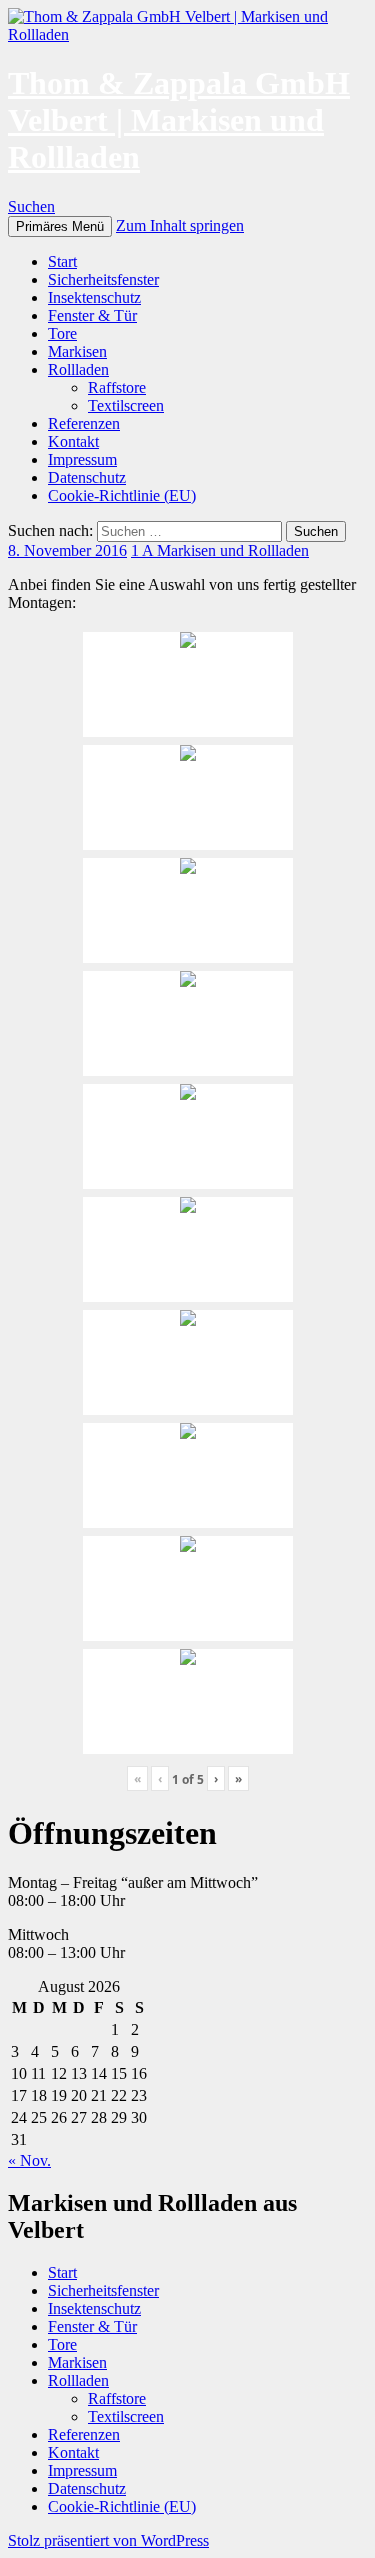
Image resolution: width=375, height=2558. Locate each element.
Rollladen (78, 369)
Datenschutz (87, 477)
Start (62, 261)
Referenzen (84, 423)
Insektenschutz (94, 297)
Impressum (82, 459)
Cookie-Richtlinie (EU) (122, 495)
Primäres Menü (60, 226)
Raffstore (117, 387)
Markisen (77, 351)
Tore (62, 333)
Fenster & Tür (92, 315)
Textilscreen (126, 405)
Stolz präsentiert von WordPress (108, 2540)
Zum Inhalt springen (180, 225)
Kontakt (73, 441)
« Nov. (29, 2160)
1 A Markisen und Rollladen (220, 550)
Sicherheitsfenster (103, 279)
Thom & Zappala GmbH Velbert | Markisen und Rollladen (179, 120)
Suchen (31, 206)
